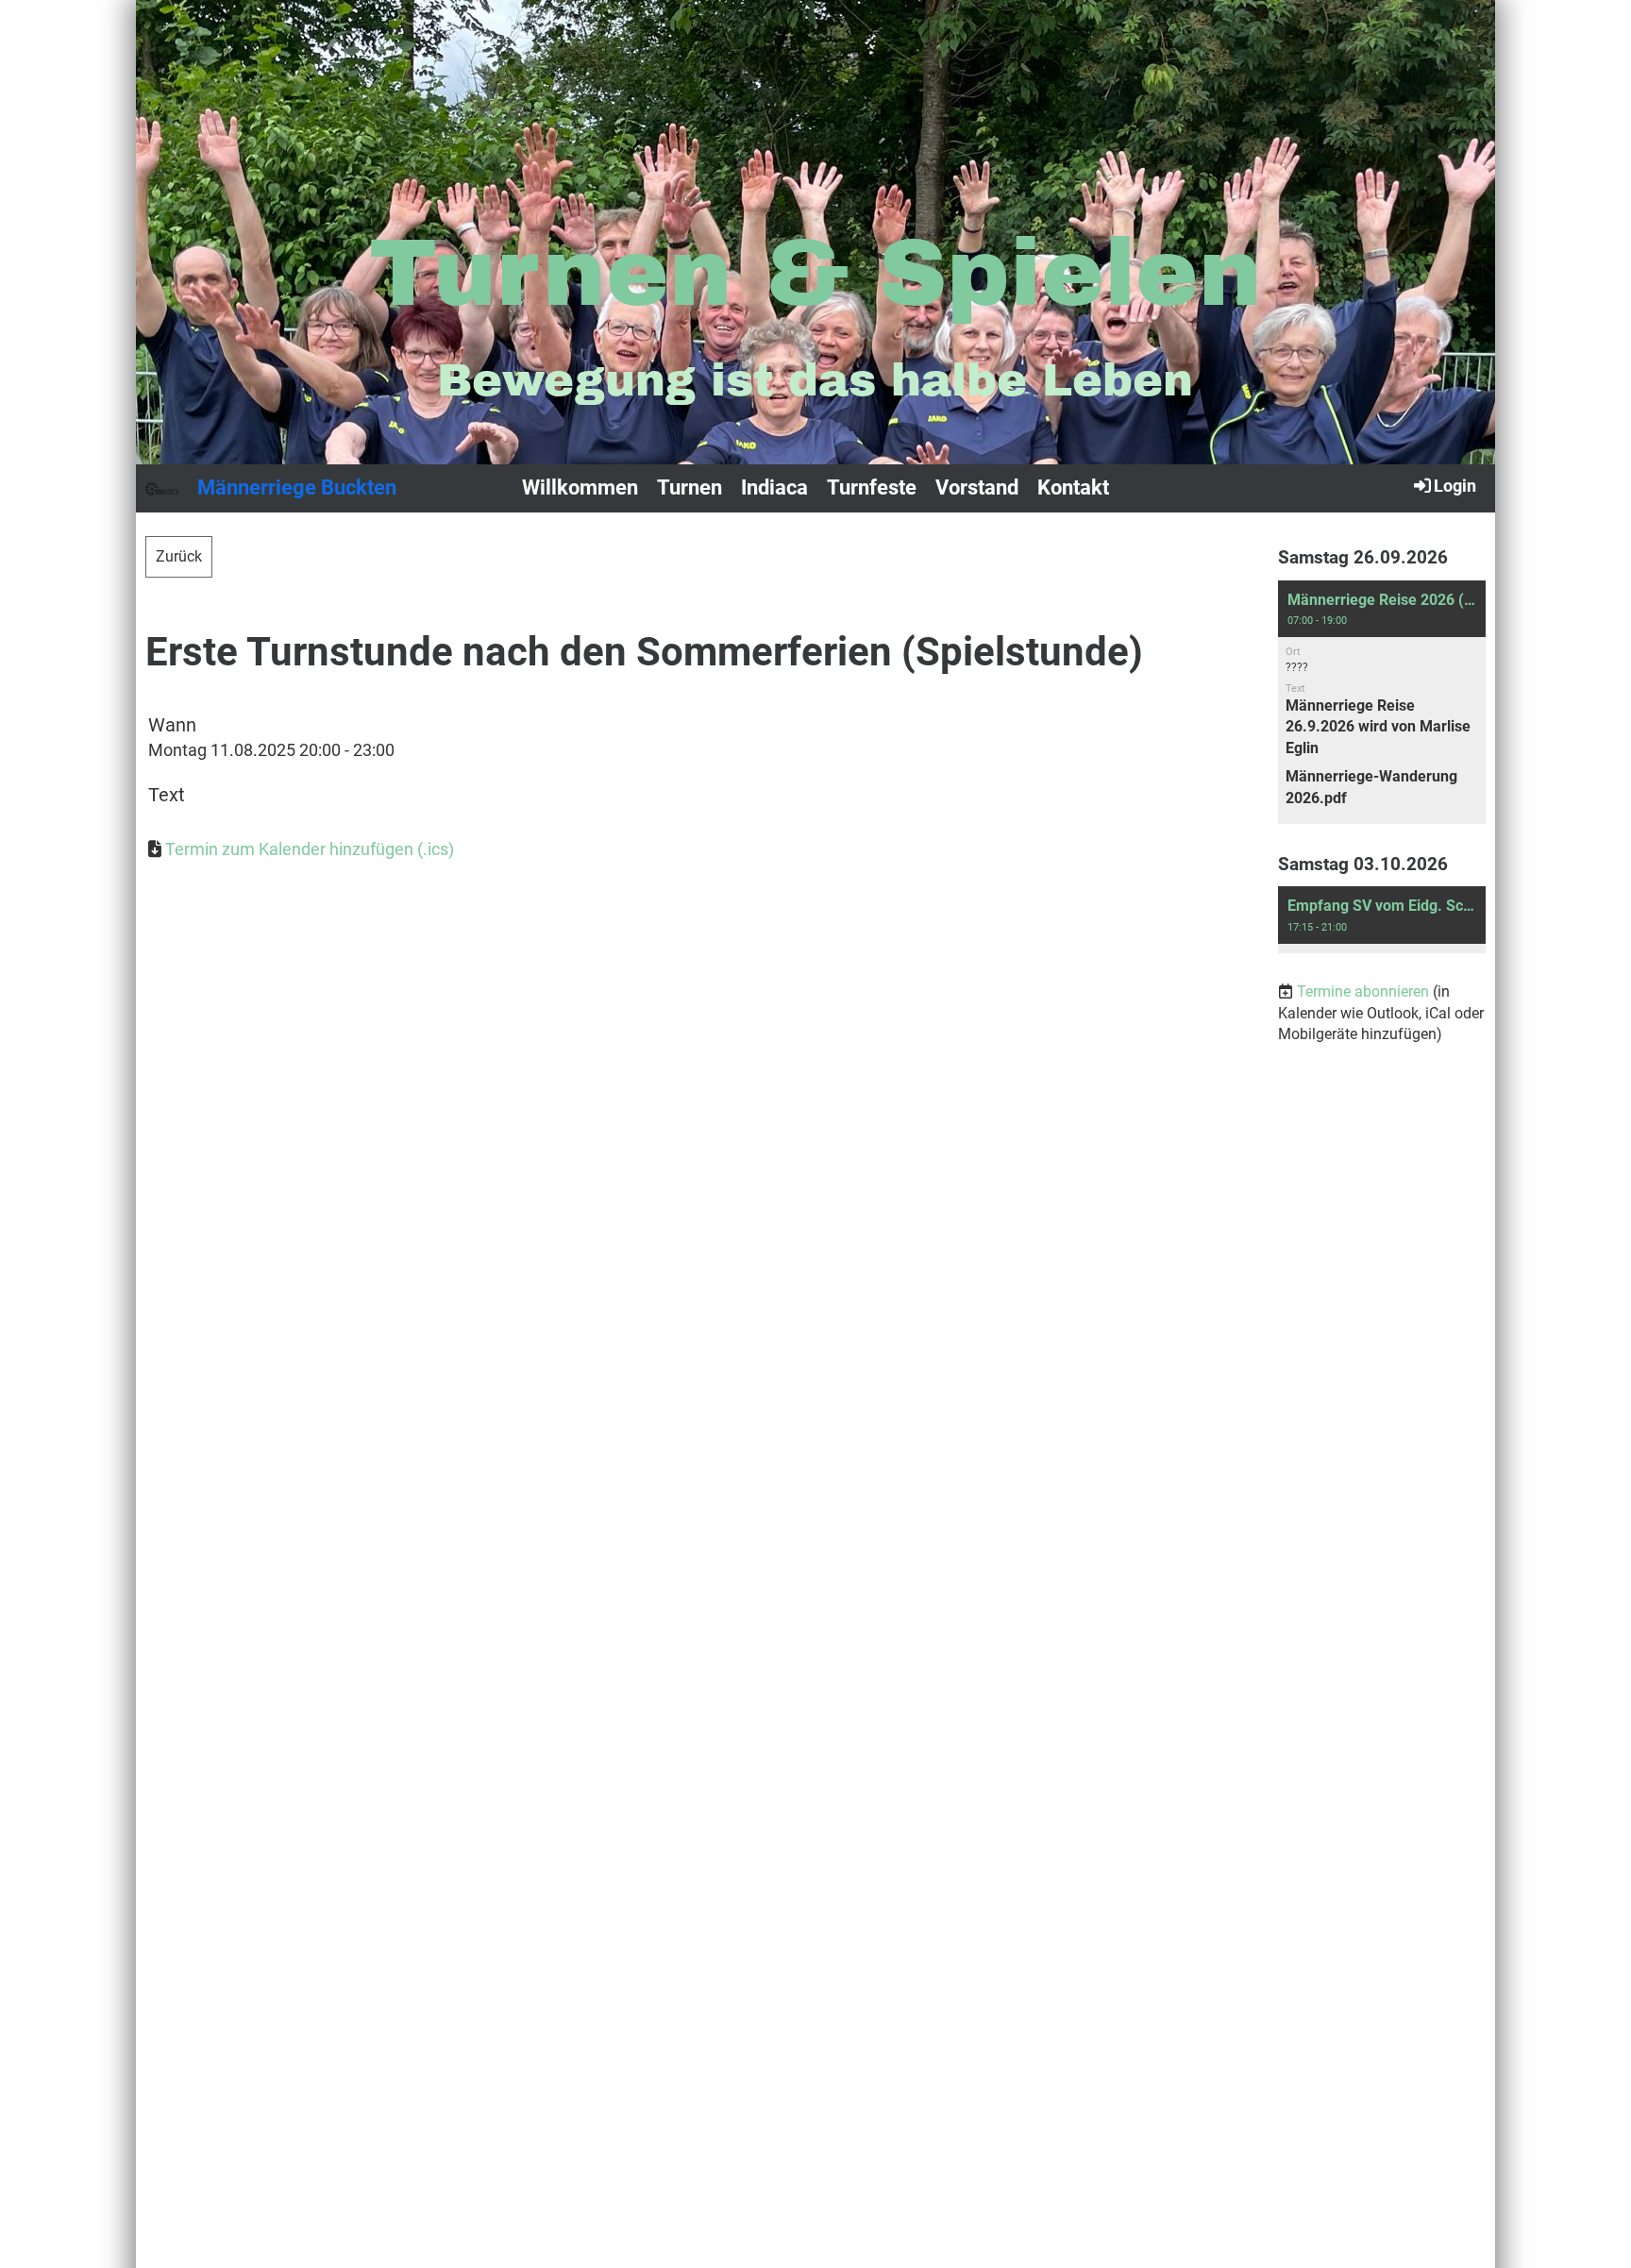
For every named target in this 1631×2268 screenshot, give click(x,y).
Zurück (179, 556)
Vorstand (977, 487)
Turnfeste (872, 487)
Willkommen (580, 487)
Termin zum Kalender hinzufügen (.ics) (310, 849)
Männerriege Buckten (297, 487)
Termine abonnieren (1363, 991)
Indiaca (774, 487)
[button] (1382, 702)
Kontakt (1073, 487)
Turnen (689, 487)
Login (1455, 486)
